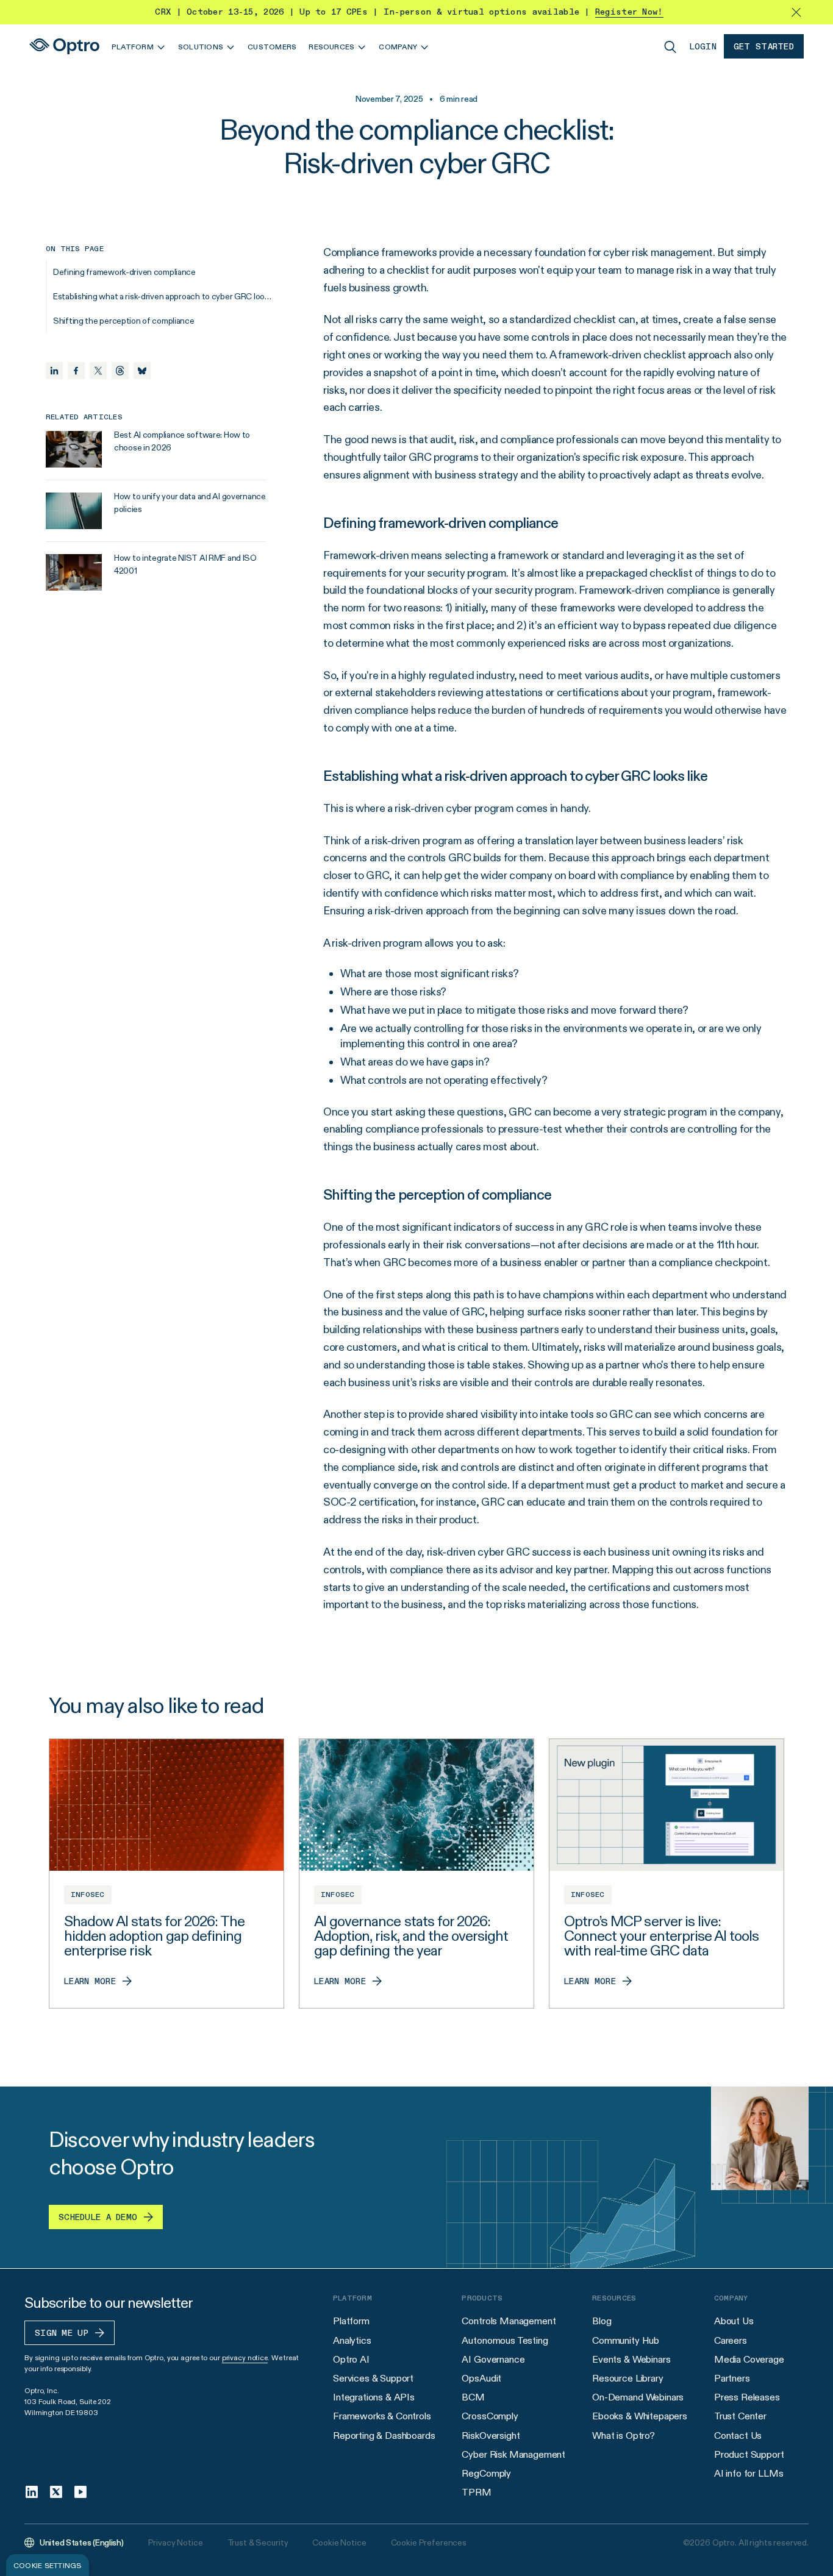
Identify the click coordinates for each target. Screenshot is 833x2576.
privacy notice (245, 2357)
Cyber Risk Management (513, 2454)
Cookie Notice (339, 2542)
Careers (731, 2340)
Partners (732, 2378)
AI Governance (493, 2359)
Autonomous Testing (505, 2340)
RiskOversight (491, 2435)
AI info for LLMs (749, 2473)
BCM (473, 2397)
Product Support (749, 2454)
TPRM (476, 2492)
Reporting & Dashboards (384, 2435)
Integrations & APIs (374, 2397)
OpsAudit (481, 2378)
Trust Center (740, 2416)
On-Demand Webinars (638, 2397)
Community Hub (626, 2340)
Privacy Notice (176, 2542)
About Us (734, 2321)
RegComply (486, 2473)
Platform (351, 2321)
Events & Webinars (631, 2359)
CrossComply (490, 2416)
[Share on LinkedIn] (54, 371)
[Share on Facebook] (76, 371)
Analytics (352, 2340)
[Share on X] (98, 371)
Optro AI (351, 2359)
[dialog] (48, 2565)
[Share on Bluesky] (142, 371)
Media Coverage (749, 2359)
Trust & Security (258, 2542)
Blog (602, 2321)
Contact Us (738, 2435)
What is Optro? (624, 2435)
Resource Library (627, 2378)
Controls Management (509, 2321)
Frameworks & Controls (382, 2416)
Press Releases (747, 2397)
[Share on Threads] (120, 371)
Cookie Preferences (429, 2542)
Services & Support (373, 2378)
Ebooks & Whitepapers (640, 2416)
